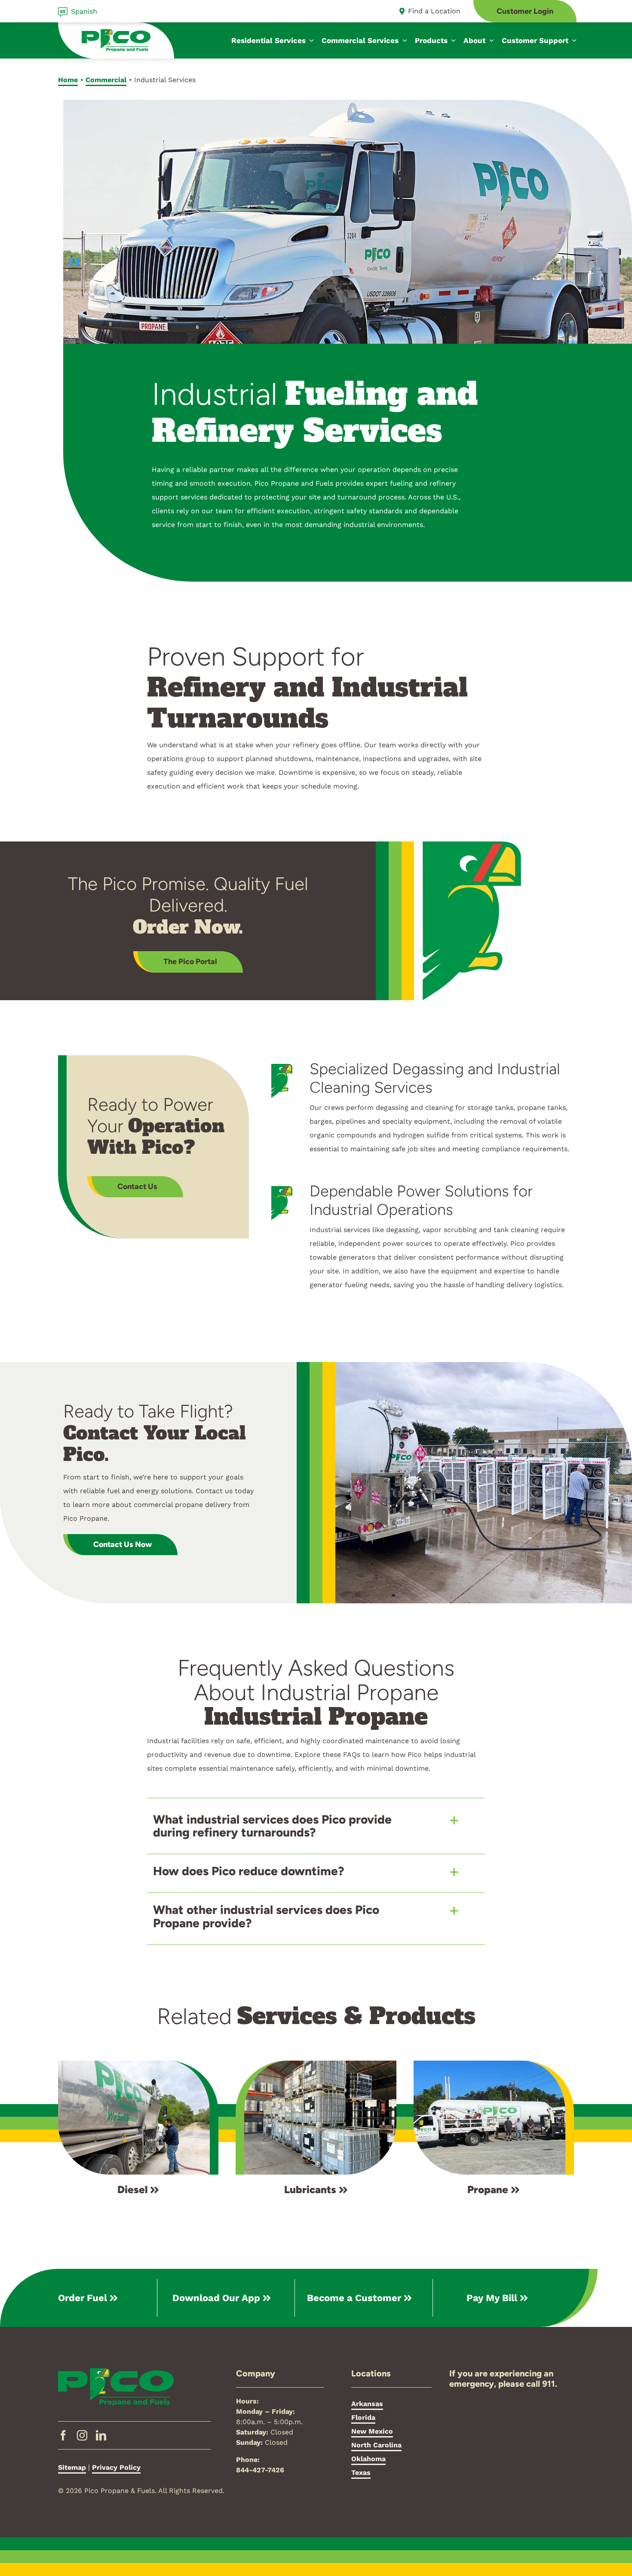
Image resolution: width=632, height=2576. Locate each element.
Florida (363, 2417)
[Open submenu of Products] (452, 40)
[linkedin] (101, 2435)
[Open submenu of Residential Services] (310, 40)
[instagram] (82, 2435)
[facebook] (63, 2435)
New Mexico (372, 2431)
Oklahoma (368, 2459)
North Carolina (376, 2445)
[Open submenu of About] (490, 40)
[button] (316, 1826)
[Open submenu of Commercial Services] (403, 40)
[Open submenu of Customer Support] (573, 40)
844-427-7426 (260, 2470)
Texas (361, 2473)
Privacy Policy (116, 2467)
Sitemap (72, 2467)
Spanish (84, 11)
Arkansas (367, 2404)
